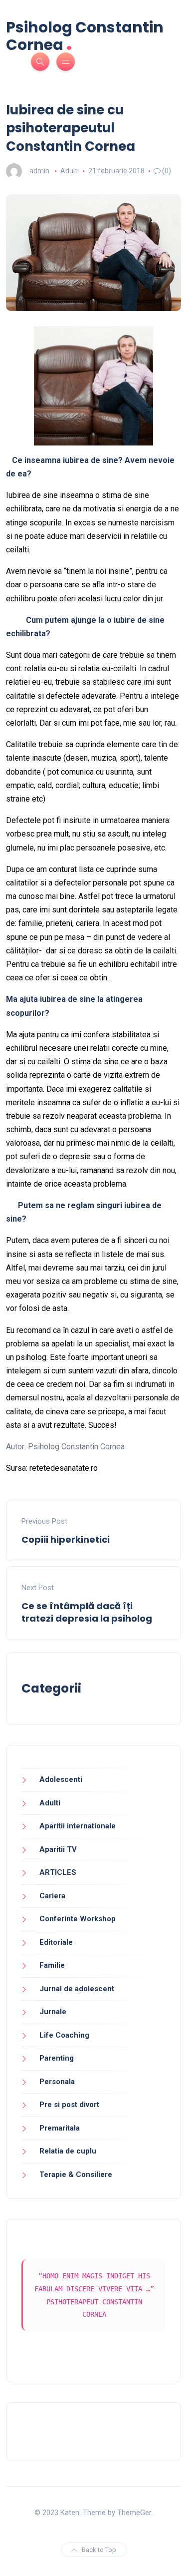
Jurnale (53, 2012)
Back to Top (99, 2550)
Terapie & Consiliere (76, 2174)
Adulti (70, 171)
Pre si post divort (69, 2105)
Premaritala (60, 2128)
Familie (52, 1965)
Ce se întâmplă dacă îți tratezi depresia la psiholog (87, 1612)
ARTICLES (58, 1872)
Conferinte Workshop (78, 1919)
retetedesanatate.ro (64, 1468)
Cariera (52, 1896)
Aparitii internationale (78, 1826)
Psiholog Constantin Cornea (85, 36)
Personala (57, 2082)
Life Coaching (64, 2035)
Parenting (57, 2058)
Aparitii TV (58, 1849)
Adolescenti (61, 1779)
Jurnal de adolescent (77, 1989)
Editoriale (56, 1942)
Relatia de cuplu (68, 2151)
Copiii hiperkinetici (66, 1539)
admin (39, 171)
